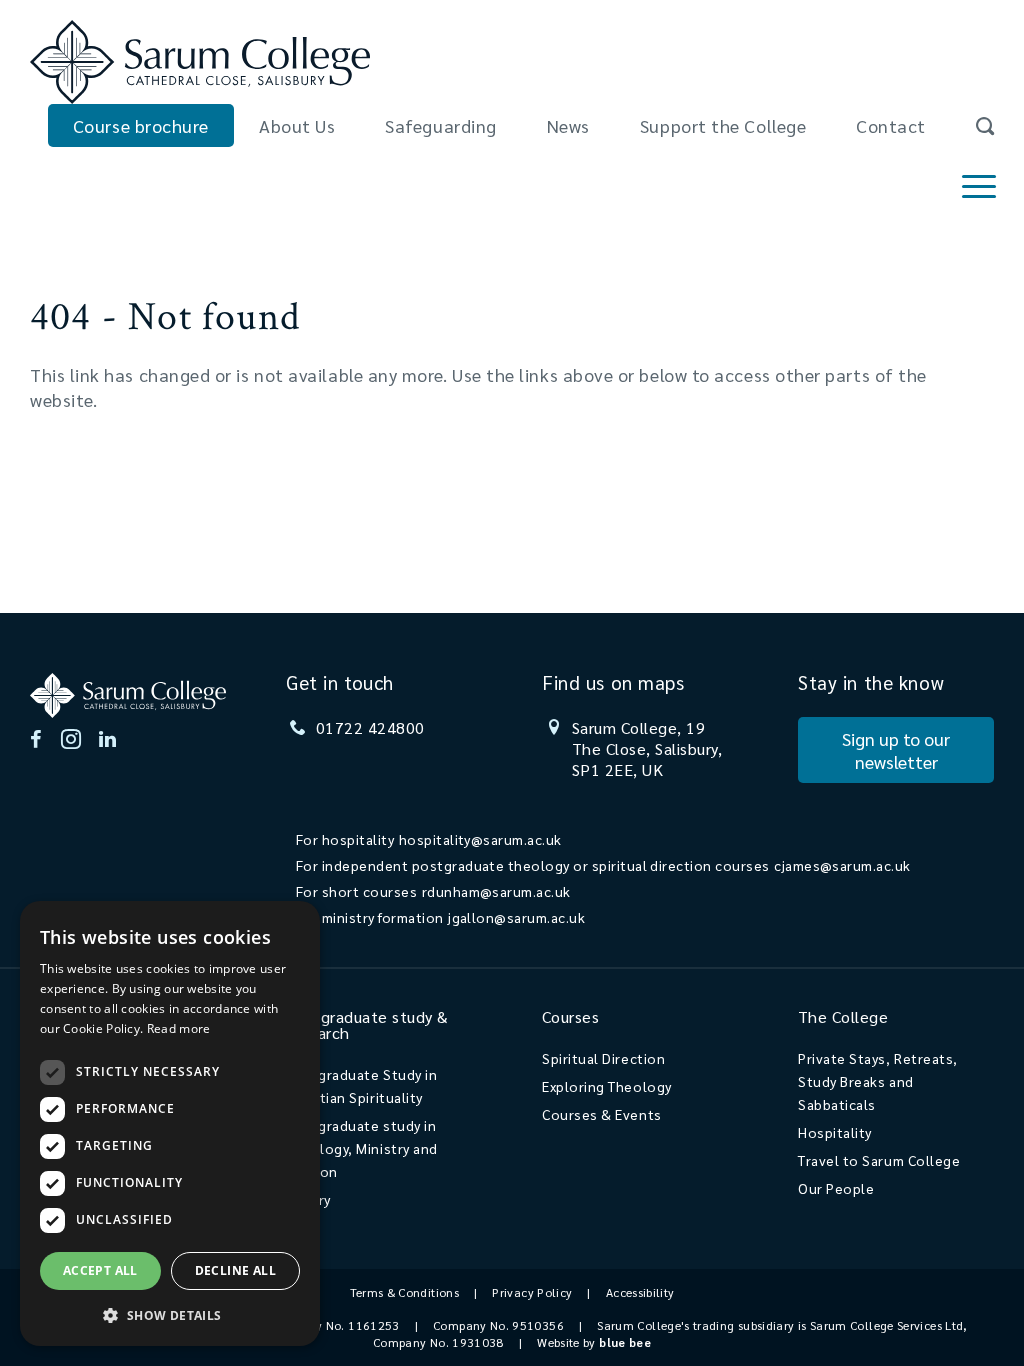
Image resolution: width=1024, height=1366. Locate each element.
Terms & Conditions (404, 1292)
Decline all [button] (235, 1270)
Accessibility (640, 1292)
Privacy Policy (532, 1292)
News (568, 125)
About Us (297, 125)
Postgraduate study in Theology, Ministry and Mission (362, 1148)
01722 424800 (370, 727)
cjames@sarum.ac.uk (842, 865)
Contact (891, 125)
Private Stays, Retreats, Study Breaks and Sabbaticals (878, 1081)
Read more (179, 1028)
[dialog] (170, 1123)
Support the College (723, 125)
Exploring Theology (607, 1086)
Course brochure (141, 125)
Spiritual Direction (603, 1058)
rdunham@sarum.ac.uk (496, 891)
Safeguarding (440, 125)
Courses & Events (602, 1114)
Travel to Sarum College (879, 1160)
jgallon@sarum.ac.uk (516, 917)
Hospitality (835, 1132)
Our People (836, 1188)
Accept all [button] (100, 1270)
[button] (170, 1314)
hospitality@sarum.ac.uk (480, 839)
